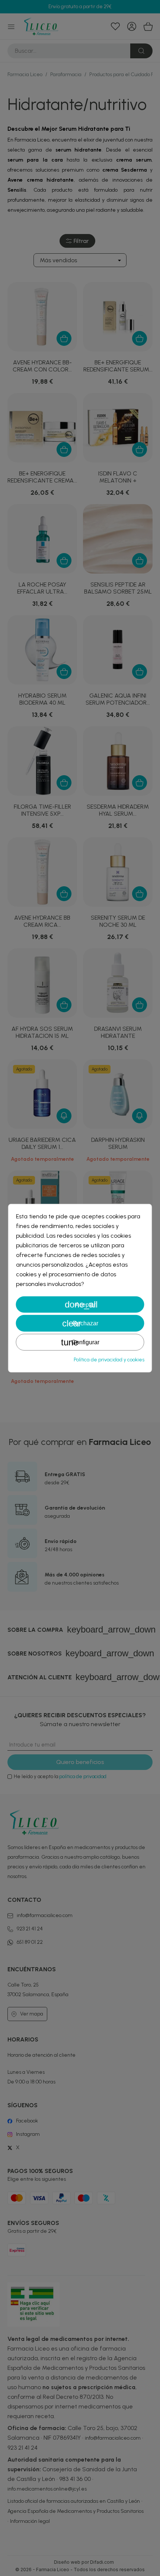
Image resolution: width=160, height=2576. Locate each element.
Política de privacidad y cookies (109, 1360)
